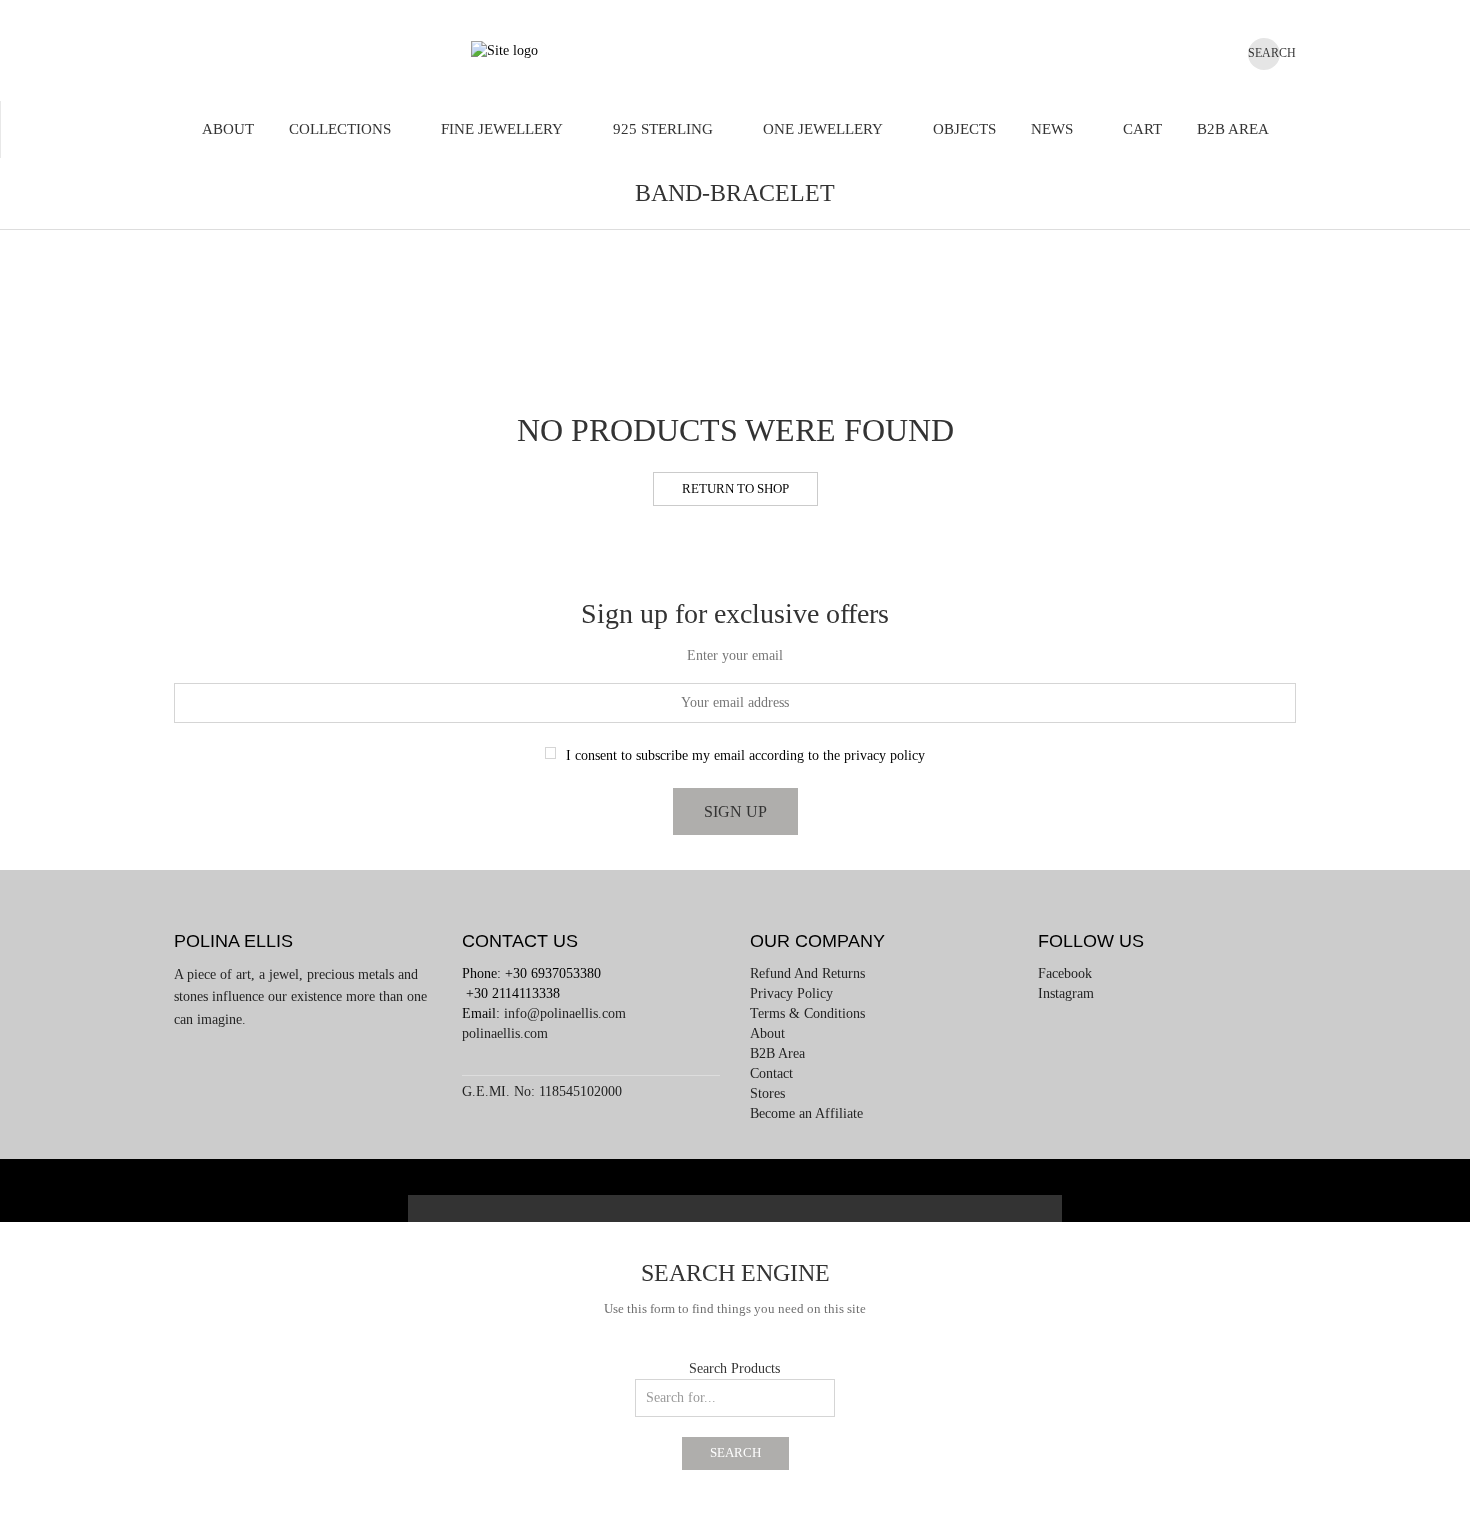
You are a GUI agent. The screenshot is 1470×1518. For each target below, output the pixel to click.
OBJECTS (964, 129)
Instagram (1066, 993)
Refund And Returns (807, 973)
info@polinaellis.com (565, 1013)
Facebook (1065, 973)
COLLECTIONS (340, 129)
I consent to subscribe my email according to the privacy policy (745, 755)
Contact (771, 1073)
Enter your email (735, 655)
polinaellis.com (505, 1033)
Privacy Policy (791, 993)
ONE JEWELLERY (823, 129)
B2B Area (1233, 129)
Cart (1142, 129)
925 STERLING (663, 129)
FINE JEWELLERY (502, 129)
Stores (767, 1093)
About (228, 129)
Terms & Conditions (807, 1013)
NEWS (1052, 129)
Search (735, 1453)
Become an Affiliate (806, 1113)
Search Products (734, 1368)
